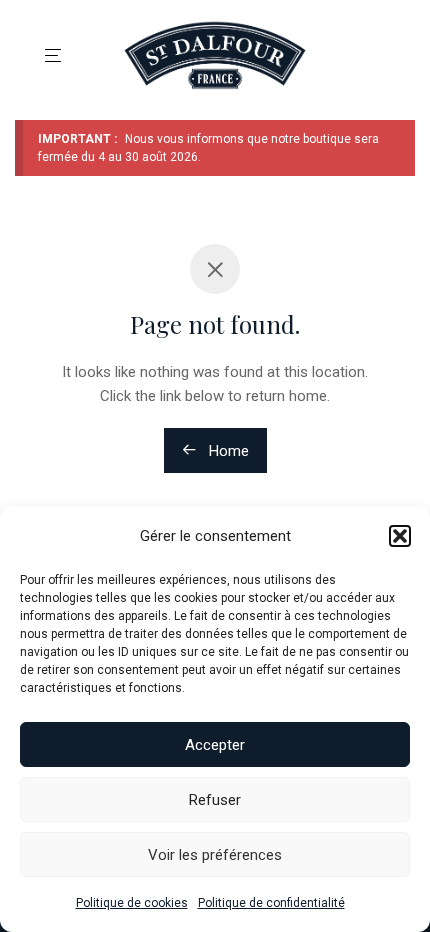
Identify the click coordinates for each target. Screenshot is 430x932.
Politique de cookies (132, 903)
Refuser (215, 800)
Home (227, 451)
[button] (400, 536)
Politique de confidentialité (271, 903)
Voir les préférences (215, 855)
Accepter (215, 745)
